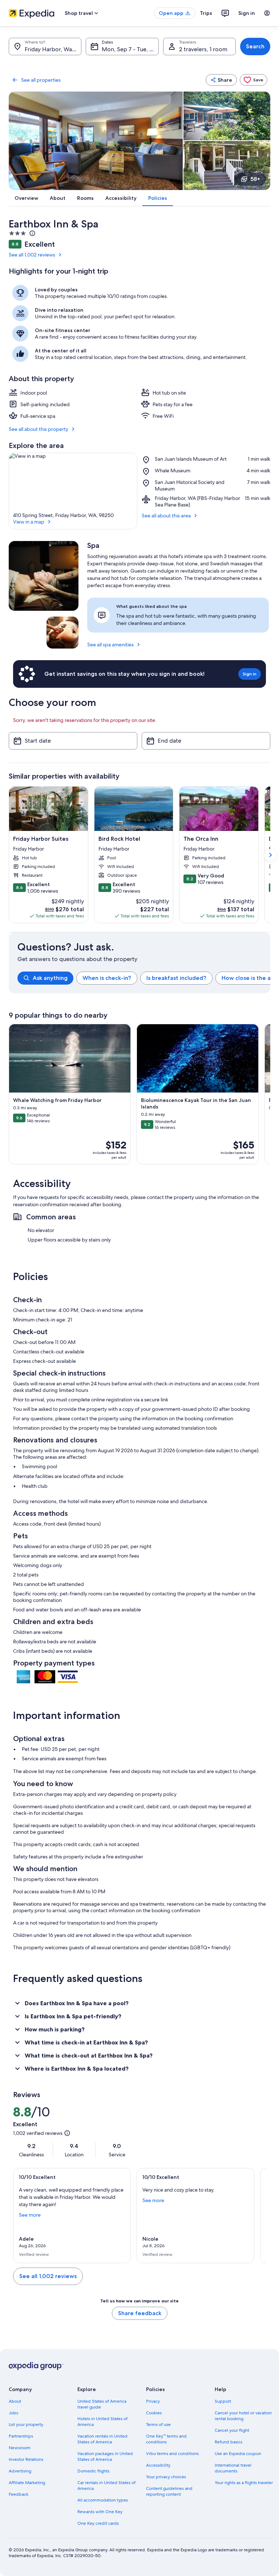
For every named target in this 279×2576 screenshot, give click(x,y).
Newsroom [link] (20, 2448)
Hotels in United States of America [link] (102, 2422)
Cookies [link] (154, 2413)
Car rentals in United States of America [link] (106, 2486)
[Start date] (73, 741)
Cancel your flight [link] (232, 2430)
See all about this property (39, 429)
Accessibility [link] (158, 2465)
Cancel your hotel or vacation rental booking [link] (243, 2416)
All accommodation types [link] (103, 2500)
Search (255, 46)
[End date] (206, 741)
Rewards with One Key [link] (100, 2512)
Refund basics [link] (229, 2442)
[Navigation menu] (267, 13)
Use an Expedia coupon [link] (238, 2454)
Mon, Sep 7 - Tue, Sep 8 (130, 49)
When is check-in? (107, 978)
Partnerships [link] (21, 2436)
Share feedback (140, 2313)
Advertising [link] (20, 2471)
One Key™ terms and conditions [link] (166, 2439)
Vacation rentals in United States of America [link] (102, 2439)
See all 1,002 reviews (32, 255)
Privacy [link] (153, 2401)
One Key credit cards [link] (98, 2523)
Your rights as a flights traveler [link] (244, 2483)
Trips (206, 13)
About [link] (15, 2401)
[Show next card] (270, 855)
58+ (255, 179)
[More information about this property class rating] (32, 233)
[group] (144, 978)
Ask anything (50, 978)
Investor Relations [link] (26, 2459)
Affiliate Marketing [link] (27, 2483)
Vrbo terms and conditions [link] (172, 2454)
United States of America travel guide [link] (102, 2404)
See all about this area (166, 516)
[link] (254, 80)
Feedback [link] (19, 2494)
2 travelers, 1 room (203, 49)
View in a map (29, 522)
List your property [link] (26, 2424)
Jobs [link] (13, 2413)
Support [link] (223, 2401)
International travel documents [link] (233, 2468)
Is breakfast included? (176, 978)
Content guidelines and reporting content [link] (169, 2491)
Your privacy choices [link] (166, 2477)
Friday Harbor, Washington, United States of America (53, 49)
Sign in (247, 13)
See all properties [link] (41, 80)
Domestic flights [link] (93, 2471)
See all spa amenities (110, 645)
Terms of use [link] (158, 2424)
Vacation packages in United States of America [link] (105, 2456)
